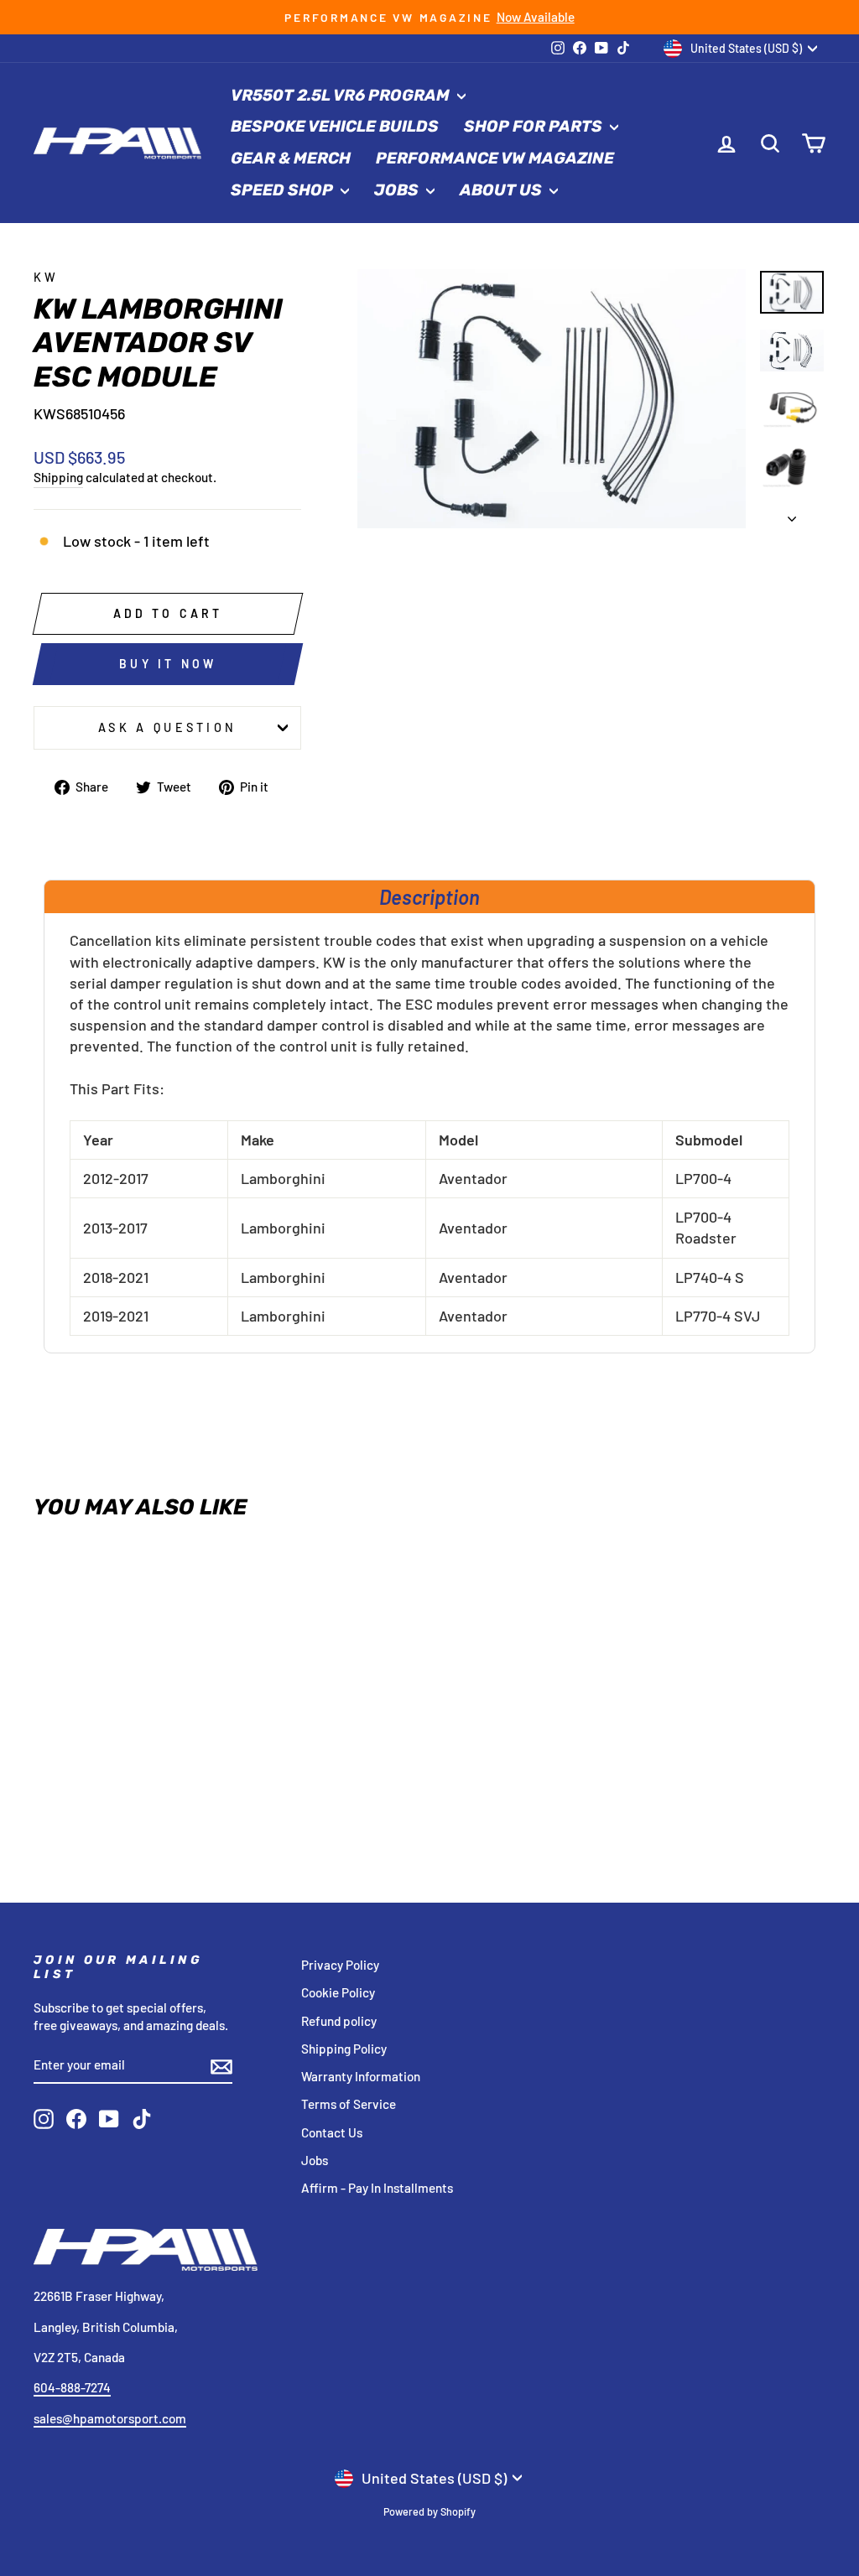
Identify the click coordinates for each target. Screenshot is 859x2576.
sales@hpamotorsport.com (110, 2418)
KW (47, 277)
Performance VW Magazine (495, 158)
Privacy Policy (340, 1965)
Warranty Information (361, 2076)
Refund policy (339, 2021)
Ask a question (167, 727)
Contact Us (332, 2132)
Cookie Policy (338, 1992)
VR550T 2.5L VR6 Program (342, 95)
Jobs (398, 190)
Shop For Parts (535, 126)
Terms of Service (349, 2104)
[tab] (429, 896)
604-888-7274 (72, 2387)
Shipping (58, 477)
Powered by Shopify (429, 2511)
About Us (502, 190)
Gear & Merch (291, 158)
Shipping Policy (344, 2049)
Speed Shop (284, 190)
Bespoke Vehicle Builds (335, 126)
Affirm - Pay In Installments (377, 2188)
